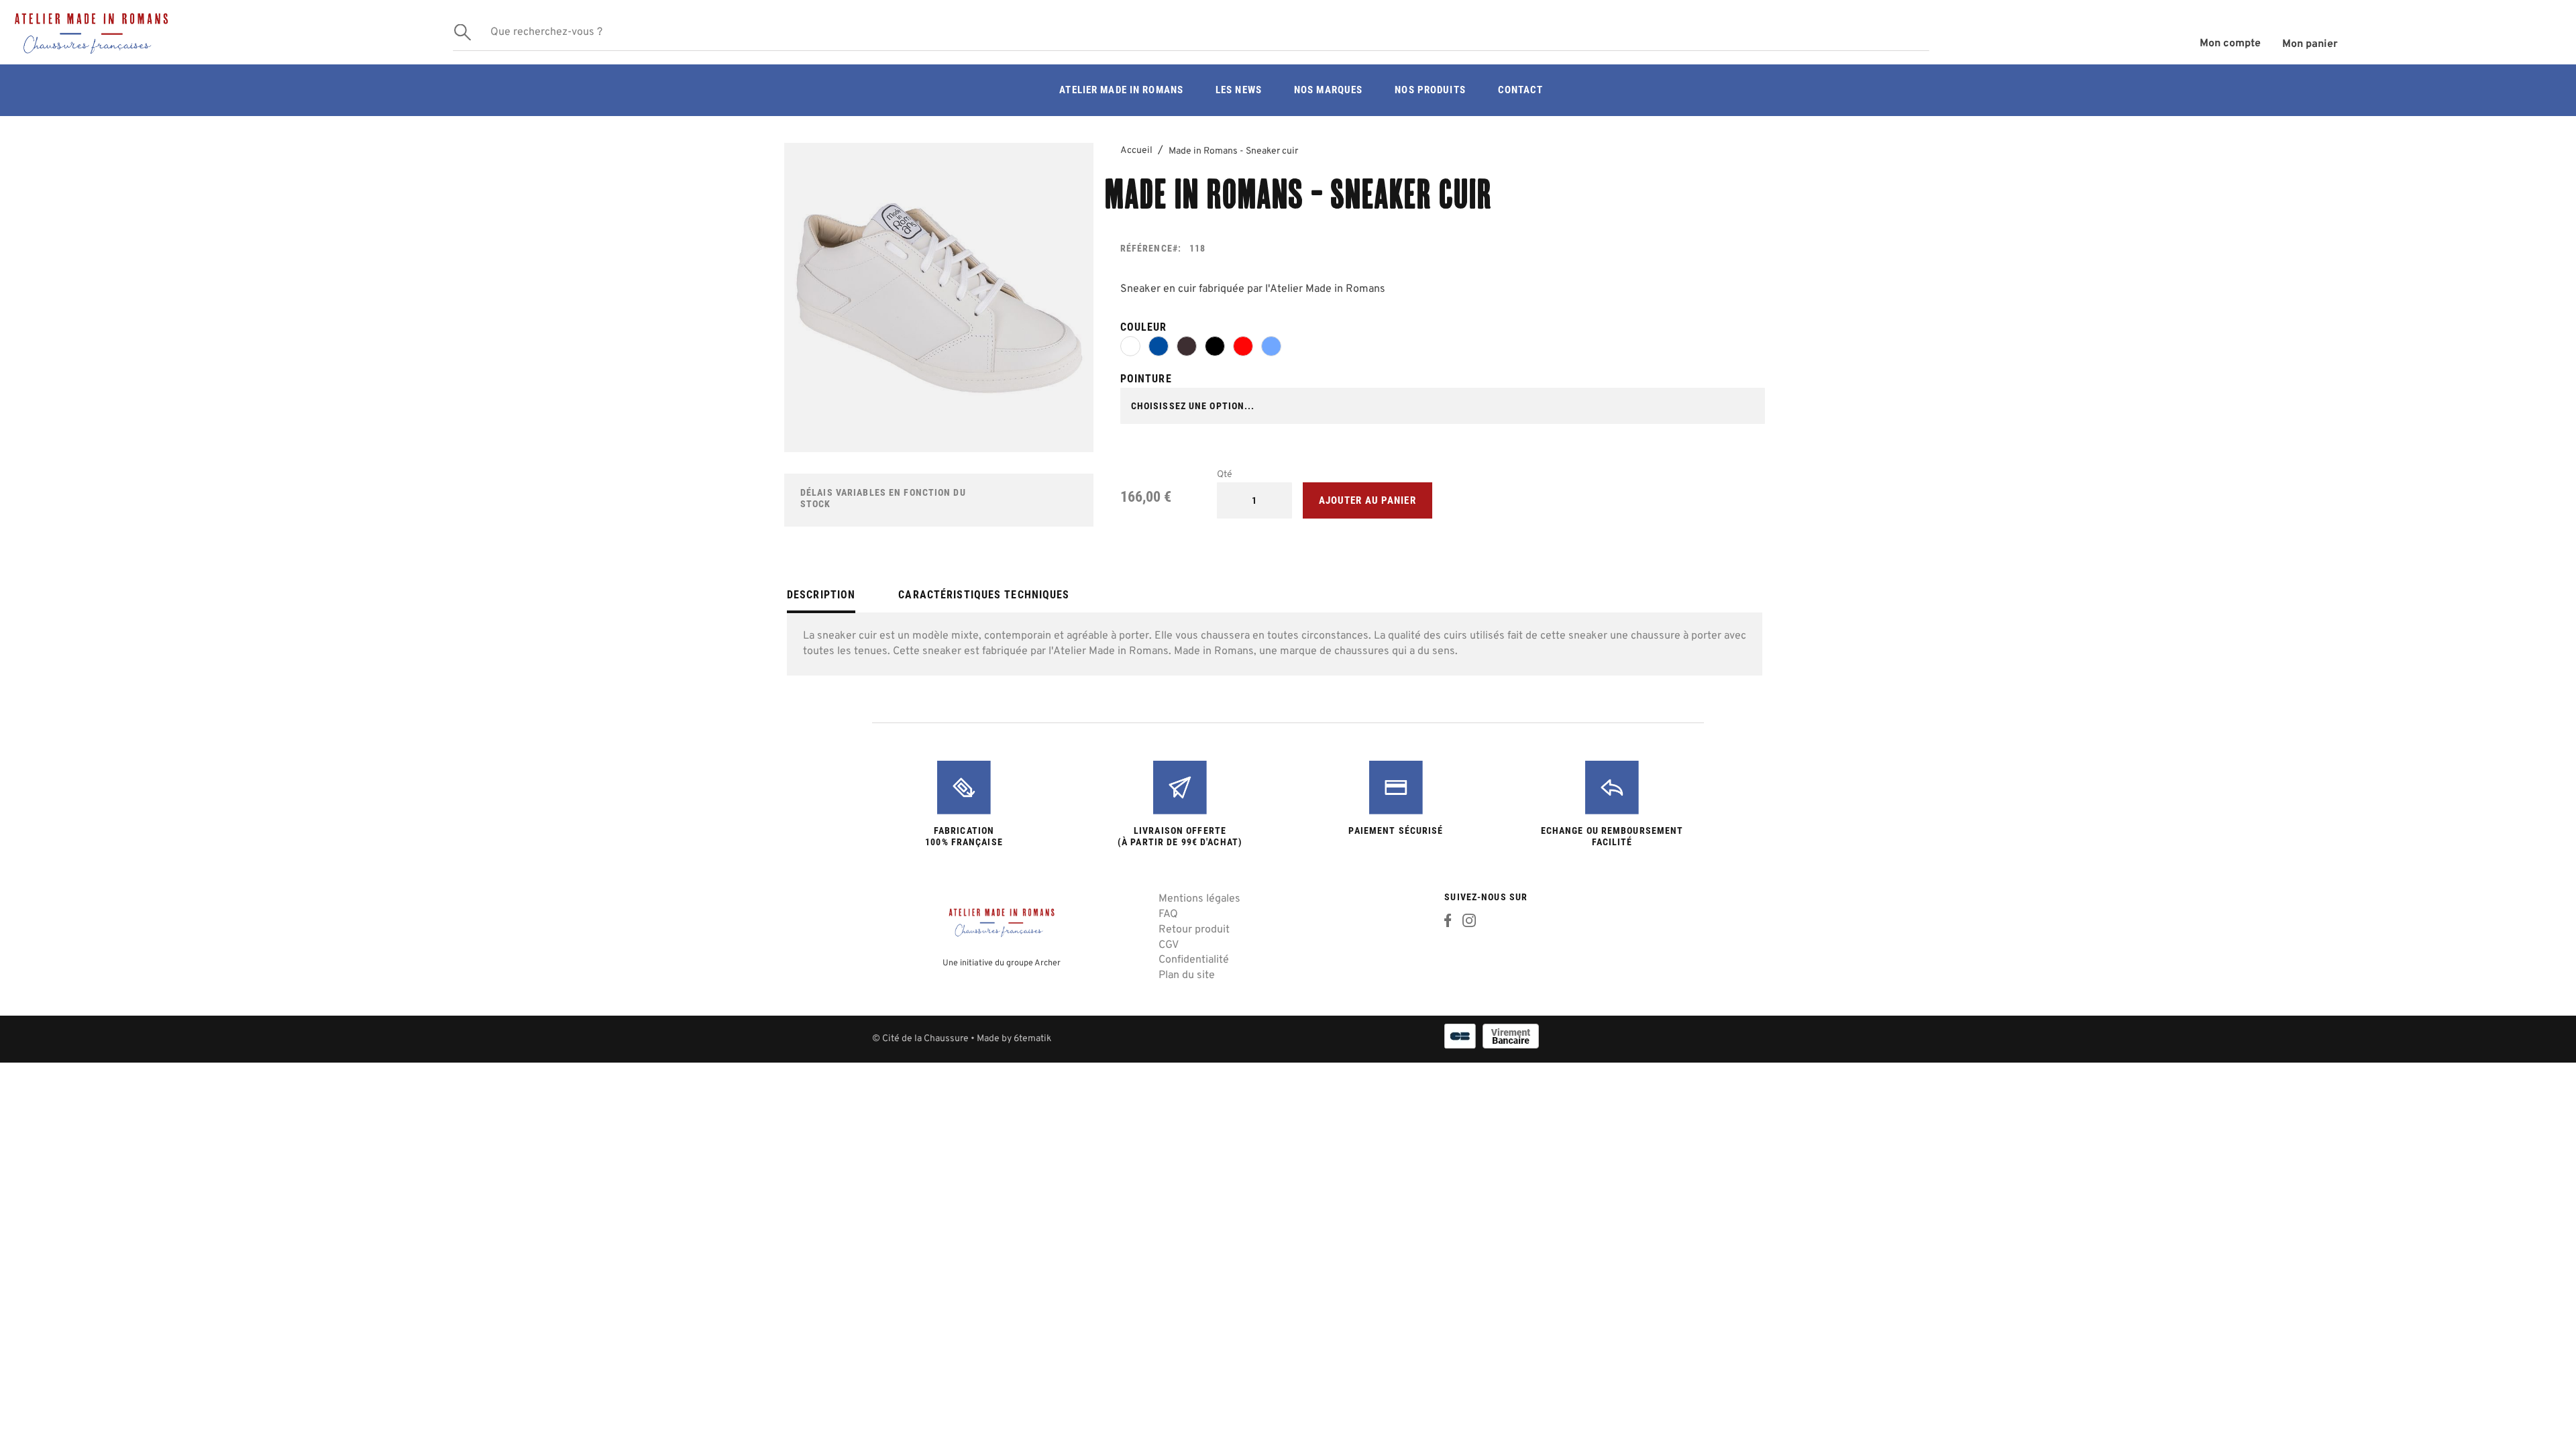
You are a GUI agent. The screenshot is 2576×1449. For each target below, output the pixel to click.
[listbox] (1443, 349)
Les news (1239, 90)
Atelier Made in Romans (1121, 90)
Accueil (1136, 151)
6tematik (1032, 1039)
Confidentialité (1194, 960)
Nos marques (1328, 90)
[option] (1130, 346)
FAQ (1168, 914)
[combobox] (1191, 32)
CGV (1169, 945)
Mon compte (2230, 44)
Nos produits (1430, 90)
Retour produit (1194, 930)
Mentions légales (1199, 899)
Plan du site (1187, 975)
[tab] (821, 600)
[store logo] (221, 32)
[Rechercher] (463, 33)
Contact (1521, 90)
